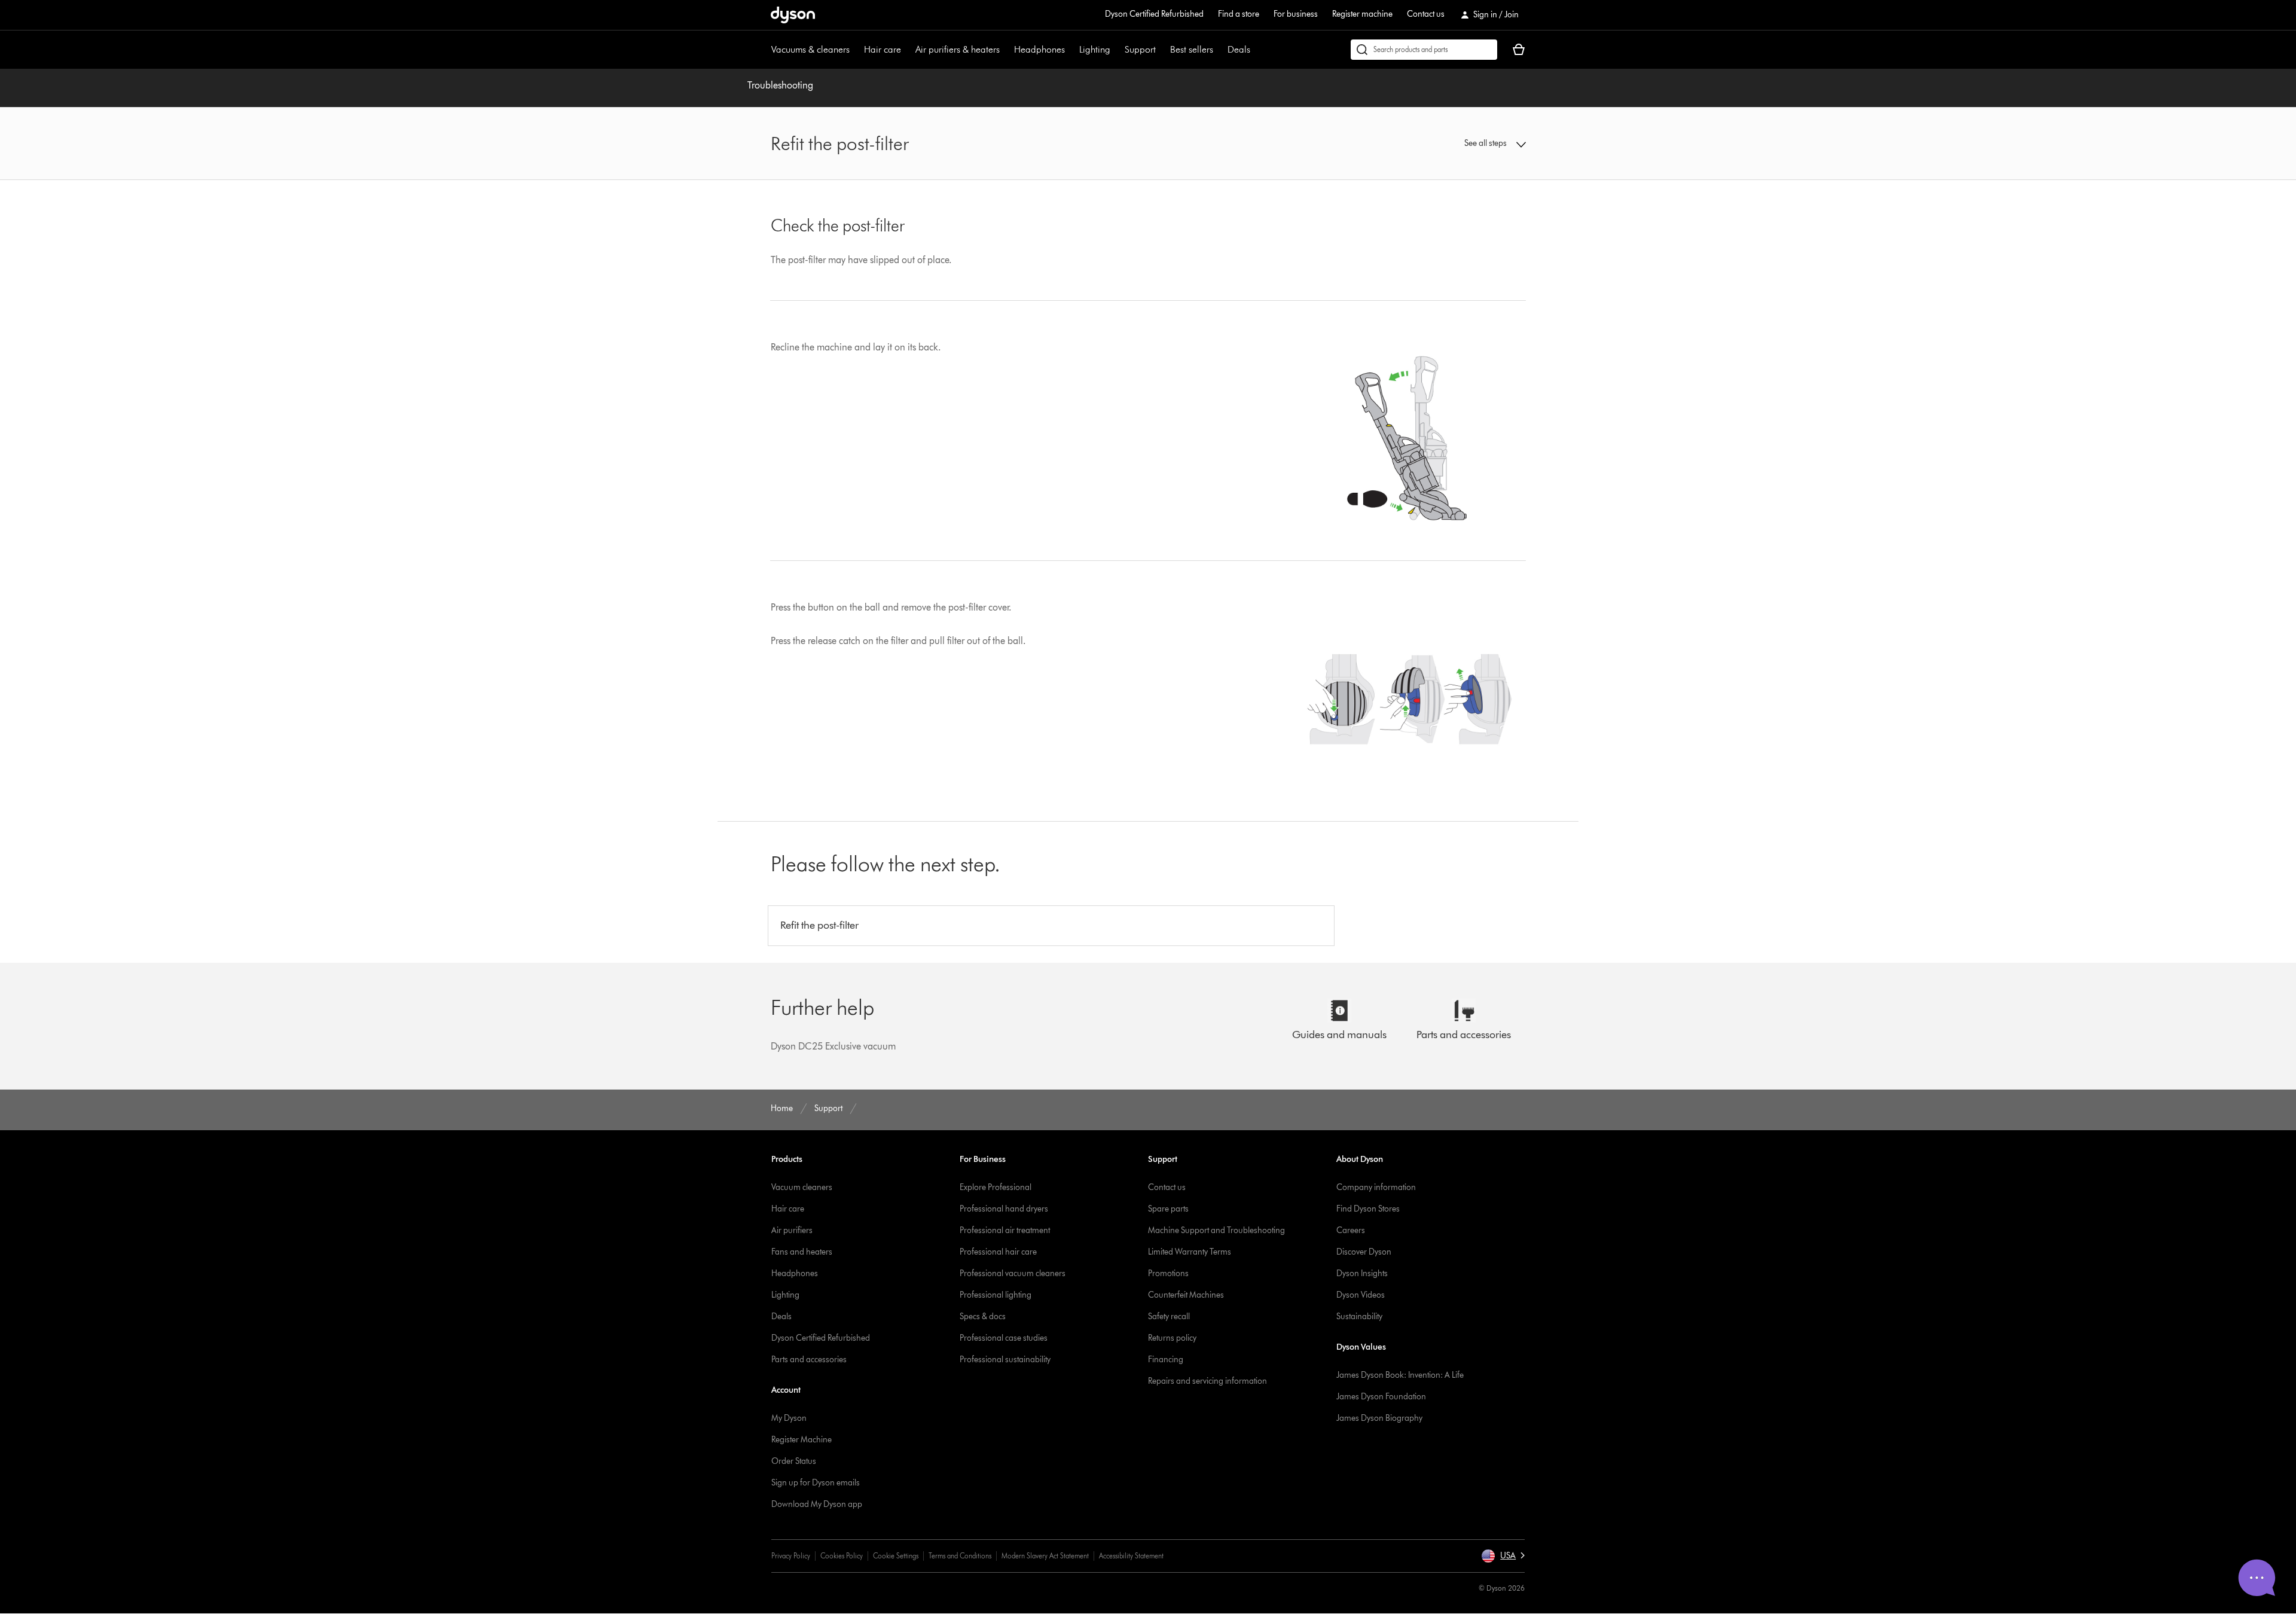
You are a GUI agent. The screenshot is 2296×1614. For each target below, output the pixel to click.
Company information (1376, 1187)
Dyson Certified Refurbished (1154, 14)
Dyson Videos (1361, 1295)
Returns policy (1172, 1338)
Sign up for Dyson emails (816, 1483)
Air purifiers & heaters (958, 49)
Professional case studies (1004, 1338)
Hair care (883, 49)
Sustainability (1359, 1316)
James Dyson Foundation (1381, 1397)
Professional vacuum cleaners (1013, 1273)
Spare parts (1168, 1209)
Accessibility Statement (1131, 1556)
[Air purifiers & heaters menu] (1006, 50)
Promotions (1168, 1273)
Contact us (1426, 14)
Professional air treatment (1005, 1230)
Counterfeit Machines (1186, 1295)
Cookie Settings (896, 1556)
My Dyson (789, 1418)
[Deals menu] (1256, 50)
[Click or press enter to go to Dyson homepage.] (793, 15)
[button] (1439, 144)
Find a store (1239, 14)
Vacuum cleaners (802, 1187)
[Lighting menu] (1116, 50)
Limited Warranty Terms (1190, 1252)
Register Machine (802, 1440)
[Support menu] (1162, 50)
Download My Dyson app (817, 1504)
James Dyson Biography (1379, 1418)
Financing (1166, 1360)
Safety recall (1169, 1316)
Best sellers (1192, 49)
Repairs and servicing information (1207, 1381)
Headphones (1039, 49)
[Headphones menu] (1071, 50)
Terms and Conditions (960, 1556)
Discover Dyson (1364, 1252)
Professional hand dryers (1004, 1209)
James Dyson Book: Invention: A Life (1400, 1375)
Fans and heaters (802, 1252)
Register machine (1362, 14)
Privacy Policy (791, 1556)
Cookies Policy (842, 1556)
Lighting (1095, 49)
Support (1140, 49)
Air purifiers (792, 1230)
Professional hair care (998, 1252)
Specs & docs (983, 1316)
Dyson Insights (1362, 1273)
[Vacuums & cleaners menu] (856, 50)
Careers (1351, 1230)
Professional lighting (996, 1295)
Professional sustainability (1005, 1360)
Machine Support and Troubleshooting (1216, 1230)
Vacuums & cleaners (810, 49)
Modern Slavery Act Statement (1045, 1556)
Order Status (794, 1461)
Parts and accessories (809, 1360)
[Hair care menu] (907, 50)
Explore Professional (996, 1187)
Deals (1239, 49)
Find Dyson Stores (1368, 1209)
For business (1296, 14)
